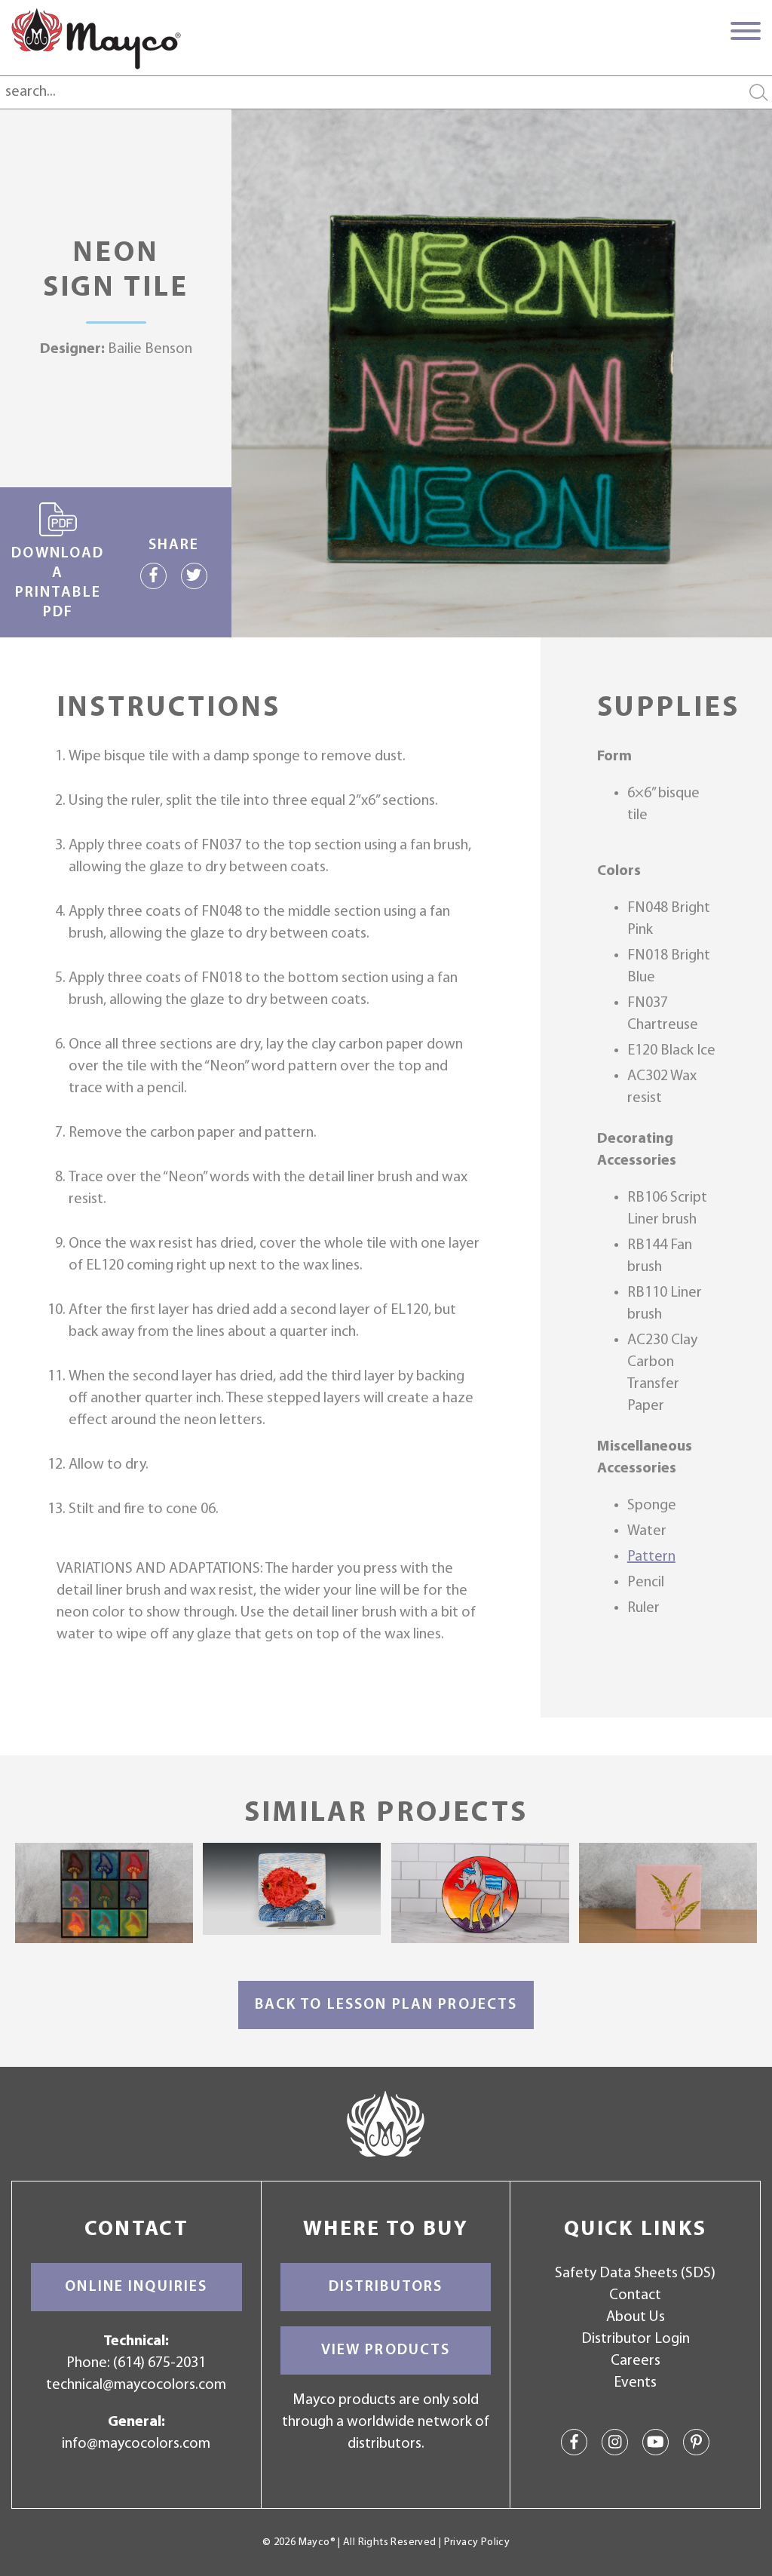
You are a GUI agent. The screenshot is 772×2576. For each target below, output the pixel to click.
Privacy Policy (477, 2542)
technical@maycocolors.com (136, 2385)
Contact (635, 2295)
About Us (636, 2317)
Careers (636, 2361)
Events (635, 2383)
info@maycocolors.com (136, 2444)
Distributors (386, 2287)
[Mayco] (96, 38)
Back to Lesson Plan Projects (386, 2005)
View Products (386, 2350)
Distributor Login (636, 2339)
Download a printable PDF (58, 583)
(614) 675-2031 (159, 2363)
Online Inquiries (136, 2287)
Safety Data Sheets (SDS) (635, 2274)
